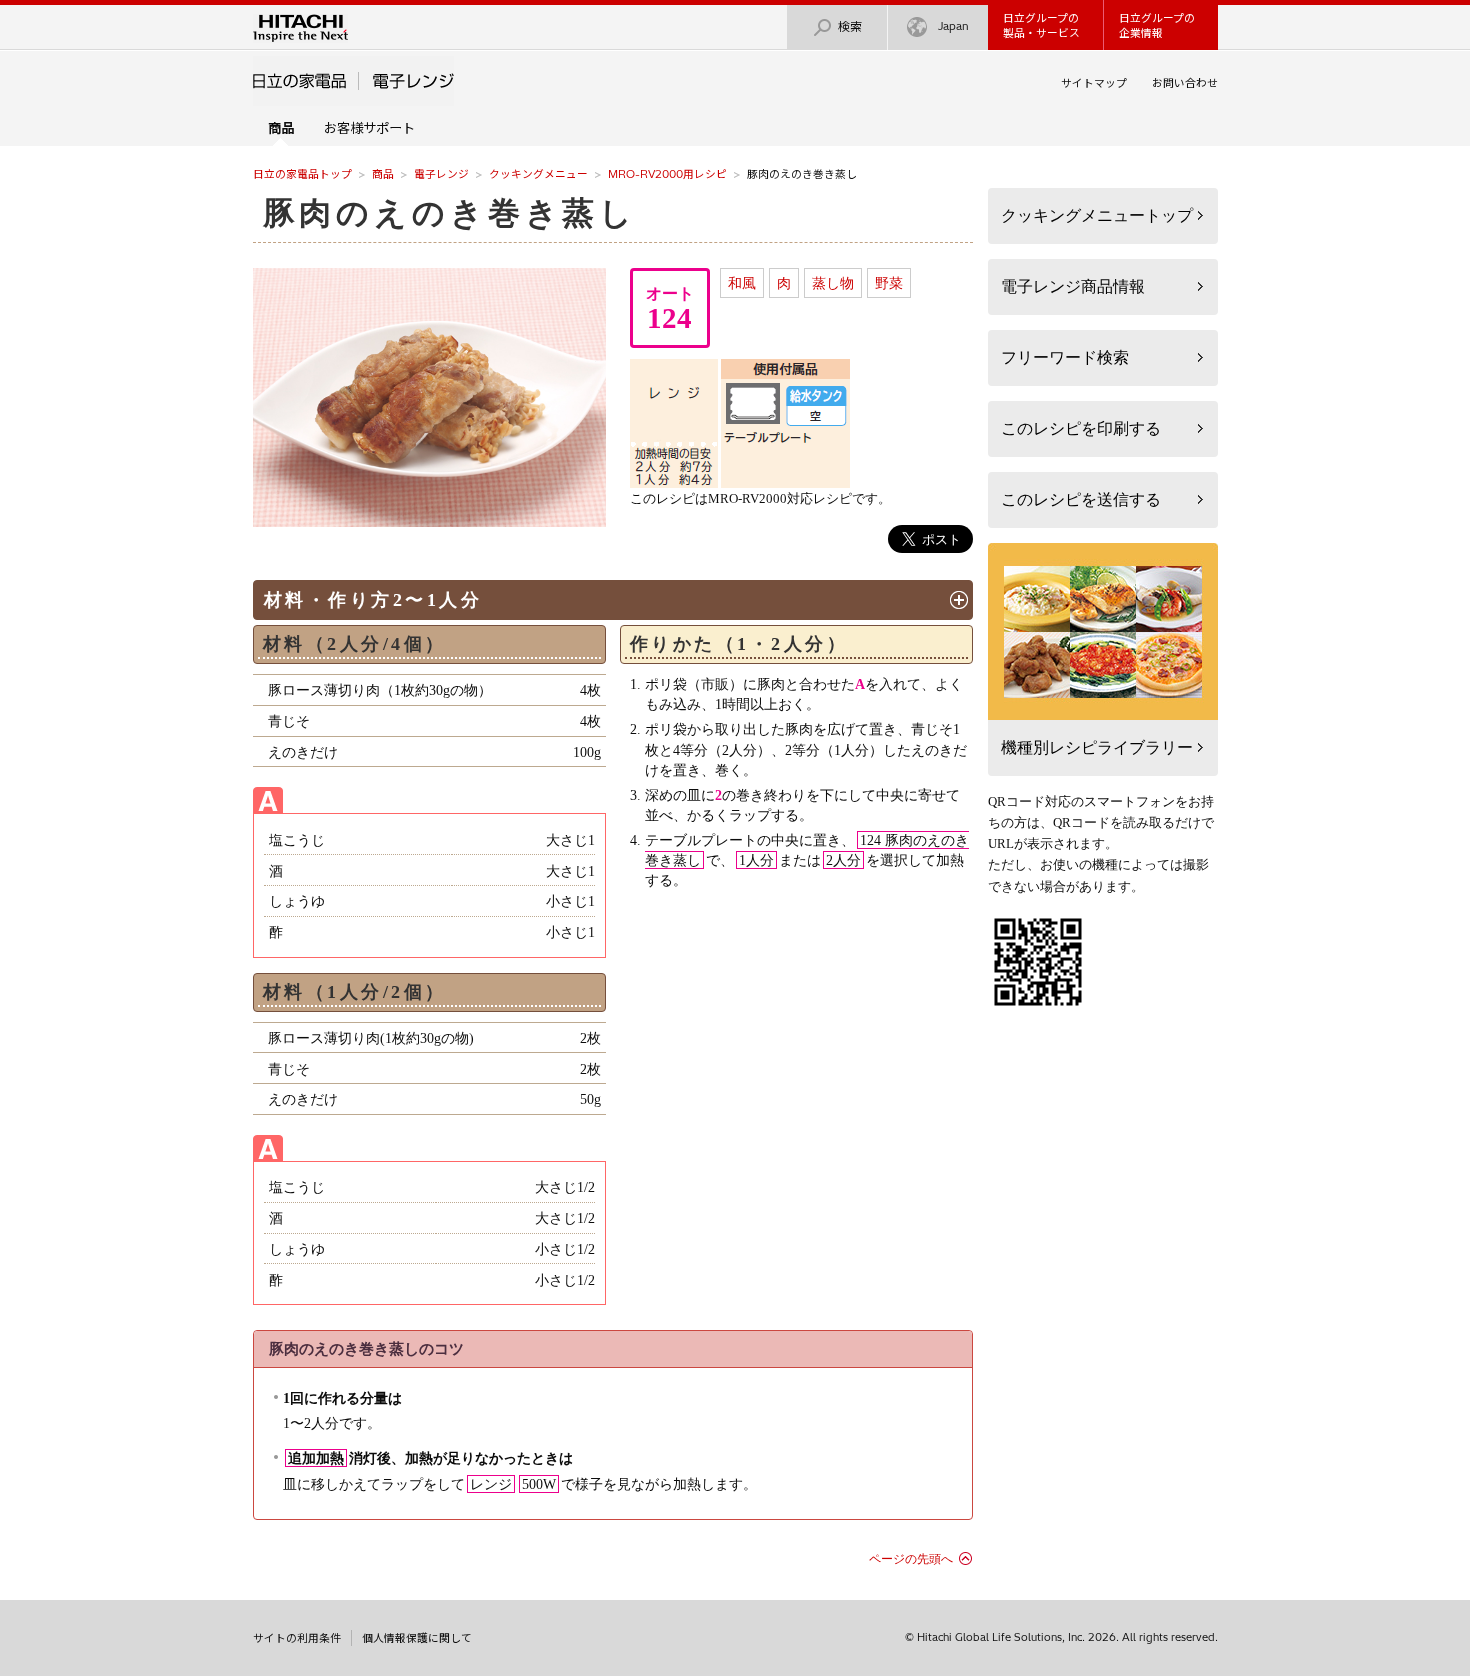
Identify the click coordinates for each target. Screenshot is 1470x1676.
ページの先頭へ (911, 1559)
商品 (383, 174)
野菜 (889, 283)
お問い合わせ (1185, 83)
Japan (953, 26)
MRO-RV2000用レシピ (667, 174)
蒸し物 (833, 283)
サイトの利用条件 (297, 1638)
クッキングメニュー (538, 174)
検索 (850, 26)
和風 (742, 283)
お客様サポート (369, 128)
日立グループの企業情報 (1157, 25)
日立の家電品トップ (302, 174)
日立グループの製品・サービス (1041, 25)
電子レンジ (441, 174)
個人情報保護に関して (417, 1638)
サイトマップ (1094, 83)
